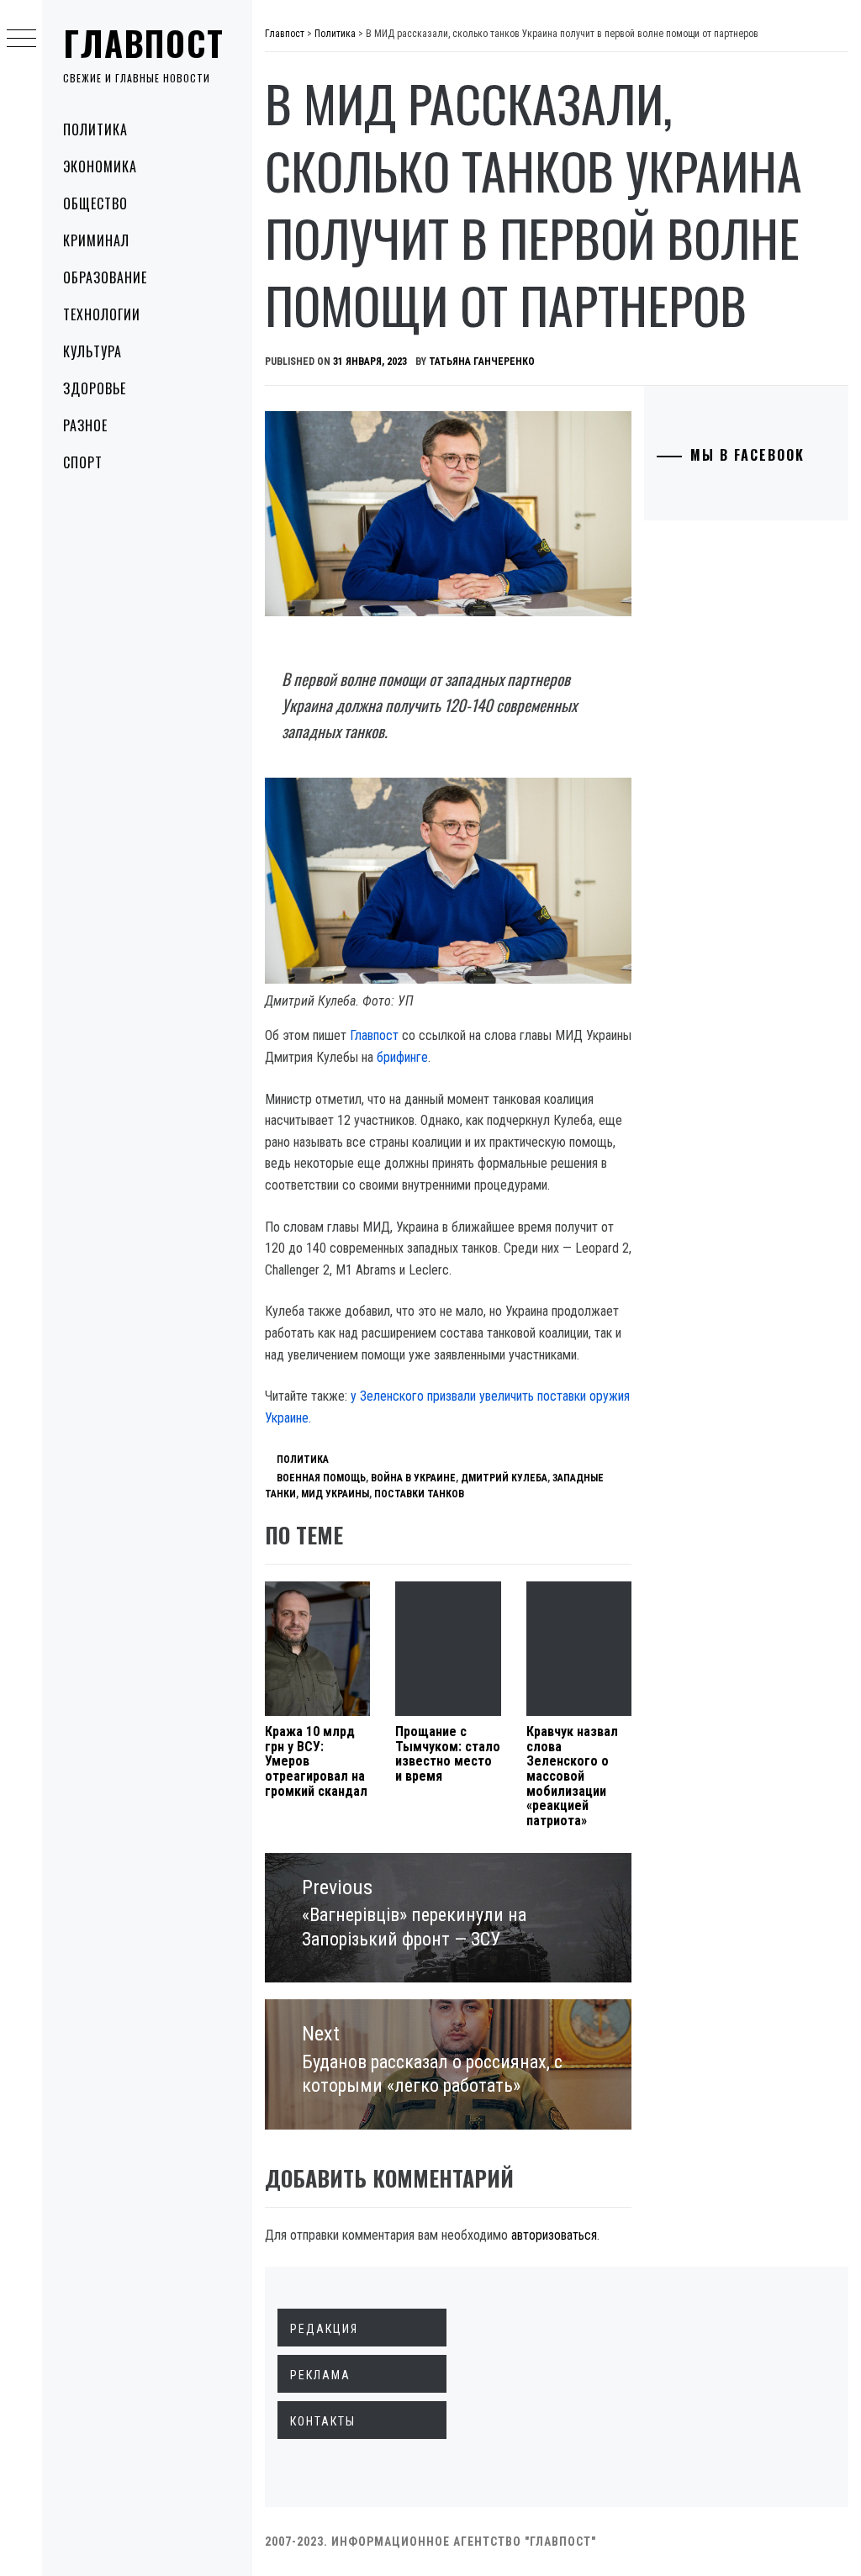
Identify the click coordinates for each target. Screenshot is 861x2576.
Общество (95, 203)
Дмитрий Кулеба (504, 1478)
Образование (105, 277)
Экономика (100, 166)
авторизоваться (554, 2235)
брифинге (402, 1057)
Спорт (83, 462)
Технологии (102, 314)
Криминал (96, 240)
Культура (92, 351)
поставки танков (419, 1494)
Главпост (144, 43)
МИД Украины (335, 1494)
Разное (85, 425)
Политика (95, 129)
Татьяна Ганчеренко (482, 362)
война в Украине (413, 1478)
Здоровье (95, 388)
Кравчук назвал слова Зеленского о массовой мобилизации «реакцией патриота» (572, 1776)
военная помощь (321, 1478)
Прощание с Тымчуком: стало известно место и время (448, 1754)
